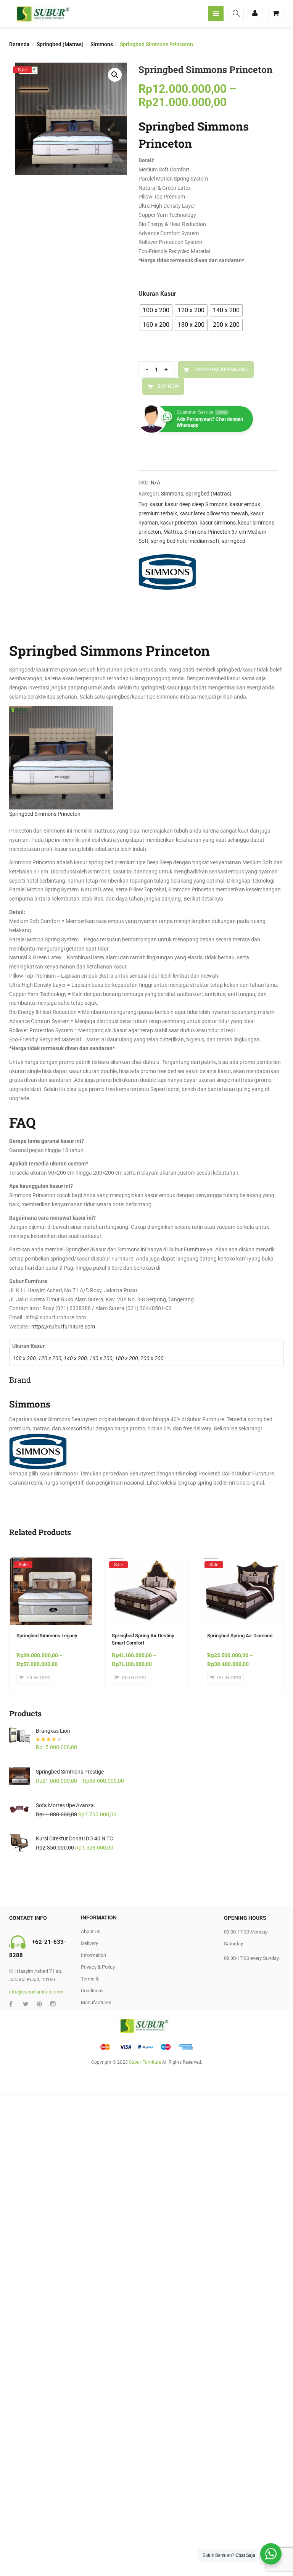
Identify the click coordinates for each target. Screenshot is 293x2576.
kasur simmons (218, 523)
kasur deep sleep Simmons (196, 504)
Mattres (173, 532)
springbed (233, 541)
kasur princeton (179, 523)
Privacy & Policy (98, 1967)
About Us (91, 1931)
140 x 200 (75, 1358)
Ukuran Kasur (157, 294)
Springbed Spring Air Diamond (240, 1636)
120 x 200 (50, 1358)
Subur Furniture (145, 2062)
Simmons (102, 44)
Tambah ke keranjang (221, 369)
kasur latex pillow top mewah (214, 513)
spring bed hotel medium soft (185, 541)
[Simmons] (167, 572)
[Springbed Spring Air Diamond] (242, 1564)
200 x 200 (152, 1358)
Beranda (19, 44)
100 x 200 (24, 1358)
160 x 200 (101, 1358)
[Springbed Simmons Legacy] (51, 1564)
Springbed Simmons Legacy (47, 1636)
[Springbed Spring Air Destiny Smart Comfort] (146, 1564)
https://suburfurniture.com (63, 1327)
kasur (156, 504)
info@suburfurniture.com (36, 1992)
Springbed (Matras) (60, 44)
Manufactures (96, 2002)
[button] (115, 75)
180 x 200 (126, 1358)
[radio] (156, 310)
